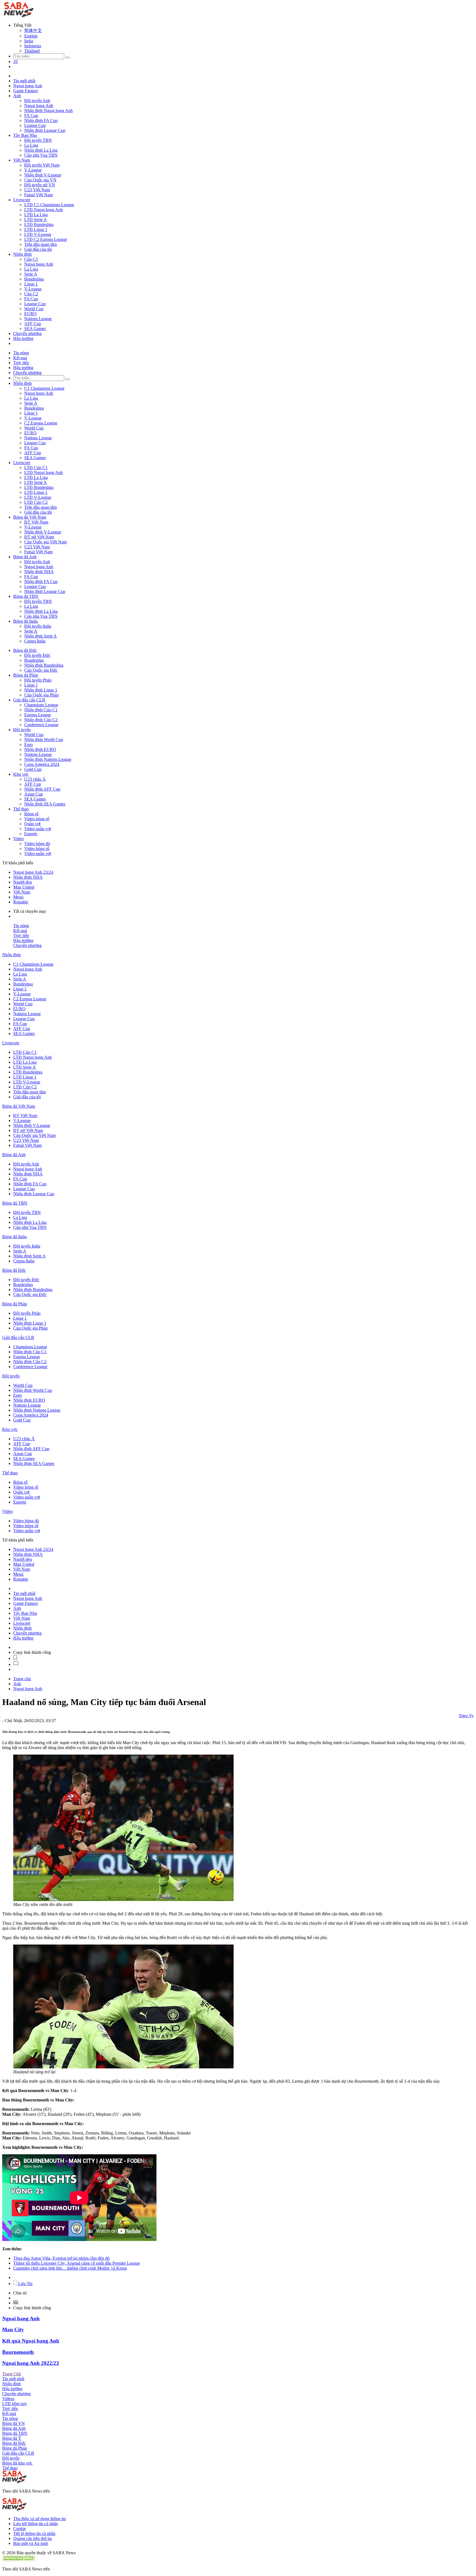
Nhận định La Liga (41, 150)
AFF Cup (33, 324)
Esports (31, 834)
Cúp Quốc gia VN (40, 180)
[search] (67, 58)
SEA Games (35, 329)
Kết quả (20, 358)
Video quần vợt (38, 829)
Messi (18, 897)
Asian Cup (34, 794)
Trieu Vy (466, 1716)
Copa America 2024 (42, 764)
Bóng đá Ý (12, 2438)
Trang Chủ (12, 2374)
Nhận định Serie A (40, 636)
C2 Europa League (41, 423)
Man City (13, 2329)
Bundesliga (34, 279)
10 (15, 62)
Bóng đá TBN (26, 596)
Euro (29, 744)
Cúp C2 (31, 294)
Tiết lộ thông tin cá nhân (34, 2533)
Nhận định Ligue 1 (41, 690)
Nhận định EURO (40, 749)
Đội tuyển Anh (37, 101)
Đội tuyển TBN (38, 140)
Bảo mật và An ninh (31, 2543)
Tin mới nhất (24, 81)
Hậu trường (23, 338)
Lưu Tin (25, 2284)
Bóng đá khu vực (17, 2463)
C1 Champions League (44, 388)
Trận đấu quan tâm (40, 244)
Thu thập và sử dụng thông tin (40, 2519)
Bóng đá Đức (25, 650)
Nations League (38, 319)
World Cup (34, 309)
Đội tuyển (22, 730)
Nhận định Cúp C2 (41, 720)
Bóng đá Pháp (26, 675)
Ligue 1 (31, 284)
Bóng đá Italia (25, 621)
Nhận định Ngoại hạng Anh (48, 111)
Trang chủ (22, 1679)
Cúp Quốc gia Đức (41, 670)
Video (18, 839)
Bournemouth (18, 2352)
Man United (24, 887)
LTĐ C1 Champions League (49, 205)
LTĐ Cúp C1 (36, 468)
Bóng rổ (31, 814)
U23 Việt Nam (37, 190)
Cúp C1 (31, 259)
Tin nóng (21, 353)
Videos (8, 2399)
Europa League (38, 715)
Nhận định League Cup (45, 130)
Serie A (31, 274)
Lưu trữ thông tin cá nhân (36, 2524)
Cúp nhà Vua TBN (41, 155)
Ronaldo (21, 902)
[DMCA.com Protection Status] (19, 2560)
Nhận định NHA (39, 572)
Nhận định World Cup (44, 740)
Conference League (41, 725)
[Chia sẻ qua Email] (16, 2303)
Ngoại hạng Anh (28, 86)
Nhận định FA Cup (41, 120)
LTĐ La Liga (36, 215)
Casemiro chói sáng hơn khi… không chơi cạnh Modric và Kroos (70, 2268)
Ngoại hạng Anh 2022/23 (31, 2363)
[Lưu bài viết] (15, 1658)
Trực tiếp (21, 363)
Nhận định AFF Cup (42, 789)
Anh (17, 96)
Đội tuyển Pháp (38, 680)
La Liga (31, 145)
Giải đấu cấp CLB (29, 700)
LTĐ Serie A (36, 220)
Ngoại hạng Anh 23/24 (33, 872)
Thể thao (21, 809)
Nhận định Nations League (48, 759)
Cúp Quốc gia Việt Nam (45, 542)
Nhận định (22, 254)
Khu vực (21, 774)
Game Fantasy (26, 91)
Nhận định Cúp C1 (41, 710)
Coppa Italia (35, 641)
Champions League (41, 705)
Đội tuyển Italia (38, 626)
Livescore (22, 200)
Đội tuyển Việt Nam (42, 165)
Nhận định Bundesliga (44, 665)
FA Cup (31, 115)
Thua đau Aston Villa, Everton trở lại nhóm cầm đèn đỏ (61, 2258)
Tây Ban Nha (25, 135)
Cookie (20, 2529)
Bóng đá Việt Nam (30, 517)
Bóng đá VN (13, 2423)
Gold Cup (33, 769)
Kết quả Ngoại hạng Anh (31, 2341)
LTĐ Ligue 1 (36, 229)
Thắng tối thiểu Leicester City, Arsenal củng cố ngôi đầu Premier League (77, 2263)
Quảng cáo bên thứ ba (33, 2538)
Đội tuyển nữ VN (40, 185)
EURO (30, 314)
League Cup (35, 125)
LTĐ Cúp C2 (36, 502)
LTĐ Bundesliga (39, 224)
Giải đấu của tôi (38, 249)
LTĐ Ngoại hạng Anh (44, 210)
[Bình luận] (16, 1664)
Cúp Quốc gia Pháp (41, 695)
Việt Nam (22, 160)
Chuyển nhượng (27, 333)
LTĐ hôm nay (15, 2404)
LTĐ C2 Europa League (46, 239)
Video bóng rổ (37, 819)
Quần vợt (32, 824)
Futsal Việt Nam (38, 195)
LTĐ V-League (38, 234)
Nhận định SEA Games (45, 804)
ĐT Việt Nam (36, 522)
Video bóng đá (37, 844)
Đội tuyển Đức (37, 655)
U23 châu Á (35, 779)
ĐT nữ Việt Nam (39, 537)
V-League (33, 170)
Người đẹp (23, 882)
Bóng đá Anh (25, 557)
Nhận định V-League (43, 175)
